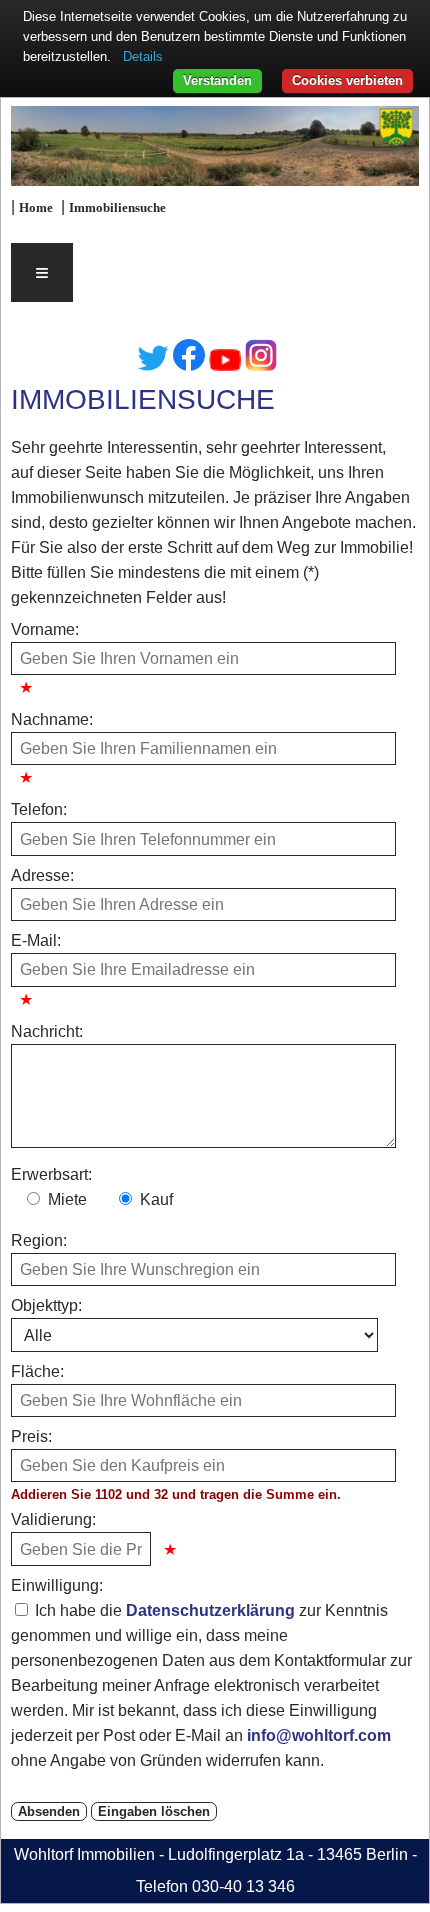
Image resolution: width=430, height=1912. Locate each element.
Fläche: (37, 1371)
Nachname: (52, 719)
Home (36, 208)
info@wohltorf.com (319, 1735)
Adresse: (42, 875)
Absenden (49, 1811)
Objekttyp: (46, 1305)
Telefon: (39, 809)
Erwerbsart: (51, 1174)
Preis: (31, 1436)
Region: (39, 1240)
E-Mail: (36, 940)
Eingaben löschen (154, 1811)
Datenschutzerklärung (210, 1610)
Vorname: (45, 629)
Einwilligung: (57, 1585)
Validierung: (53, 1519)
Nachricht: (47, 1031)
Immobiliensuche (117, 208)
